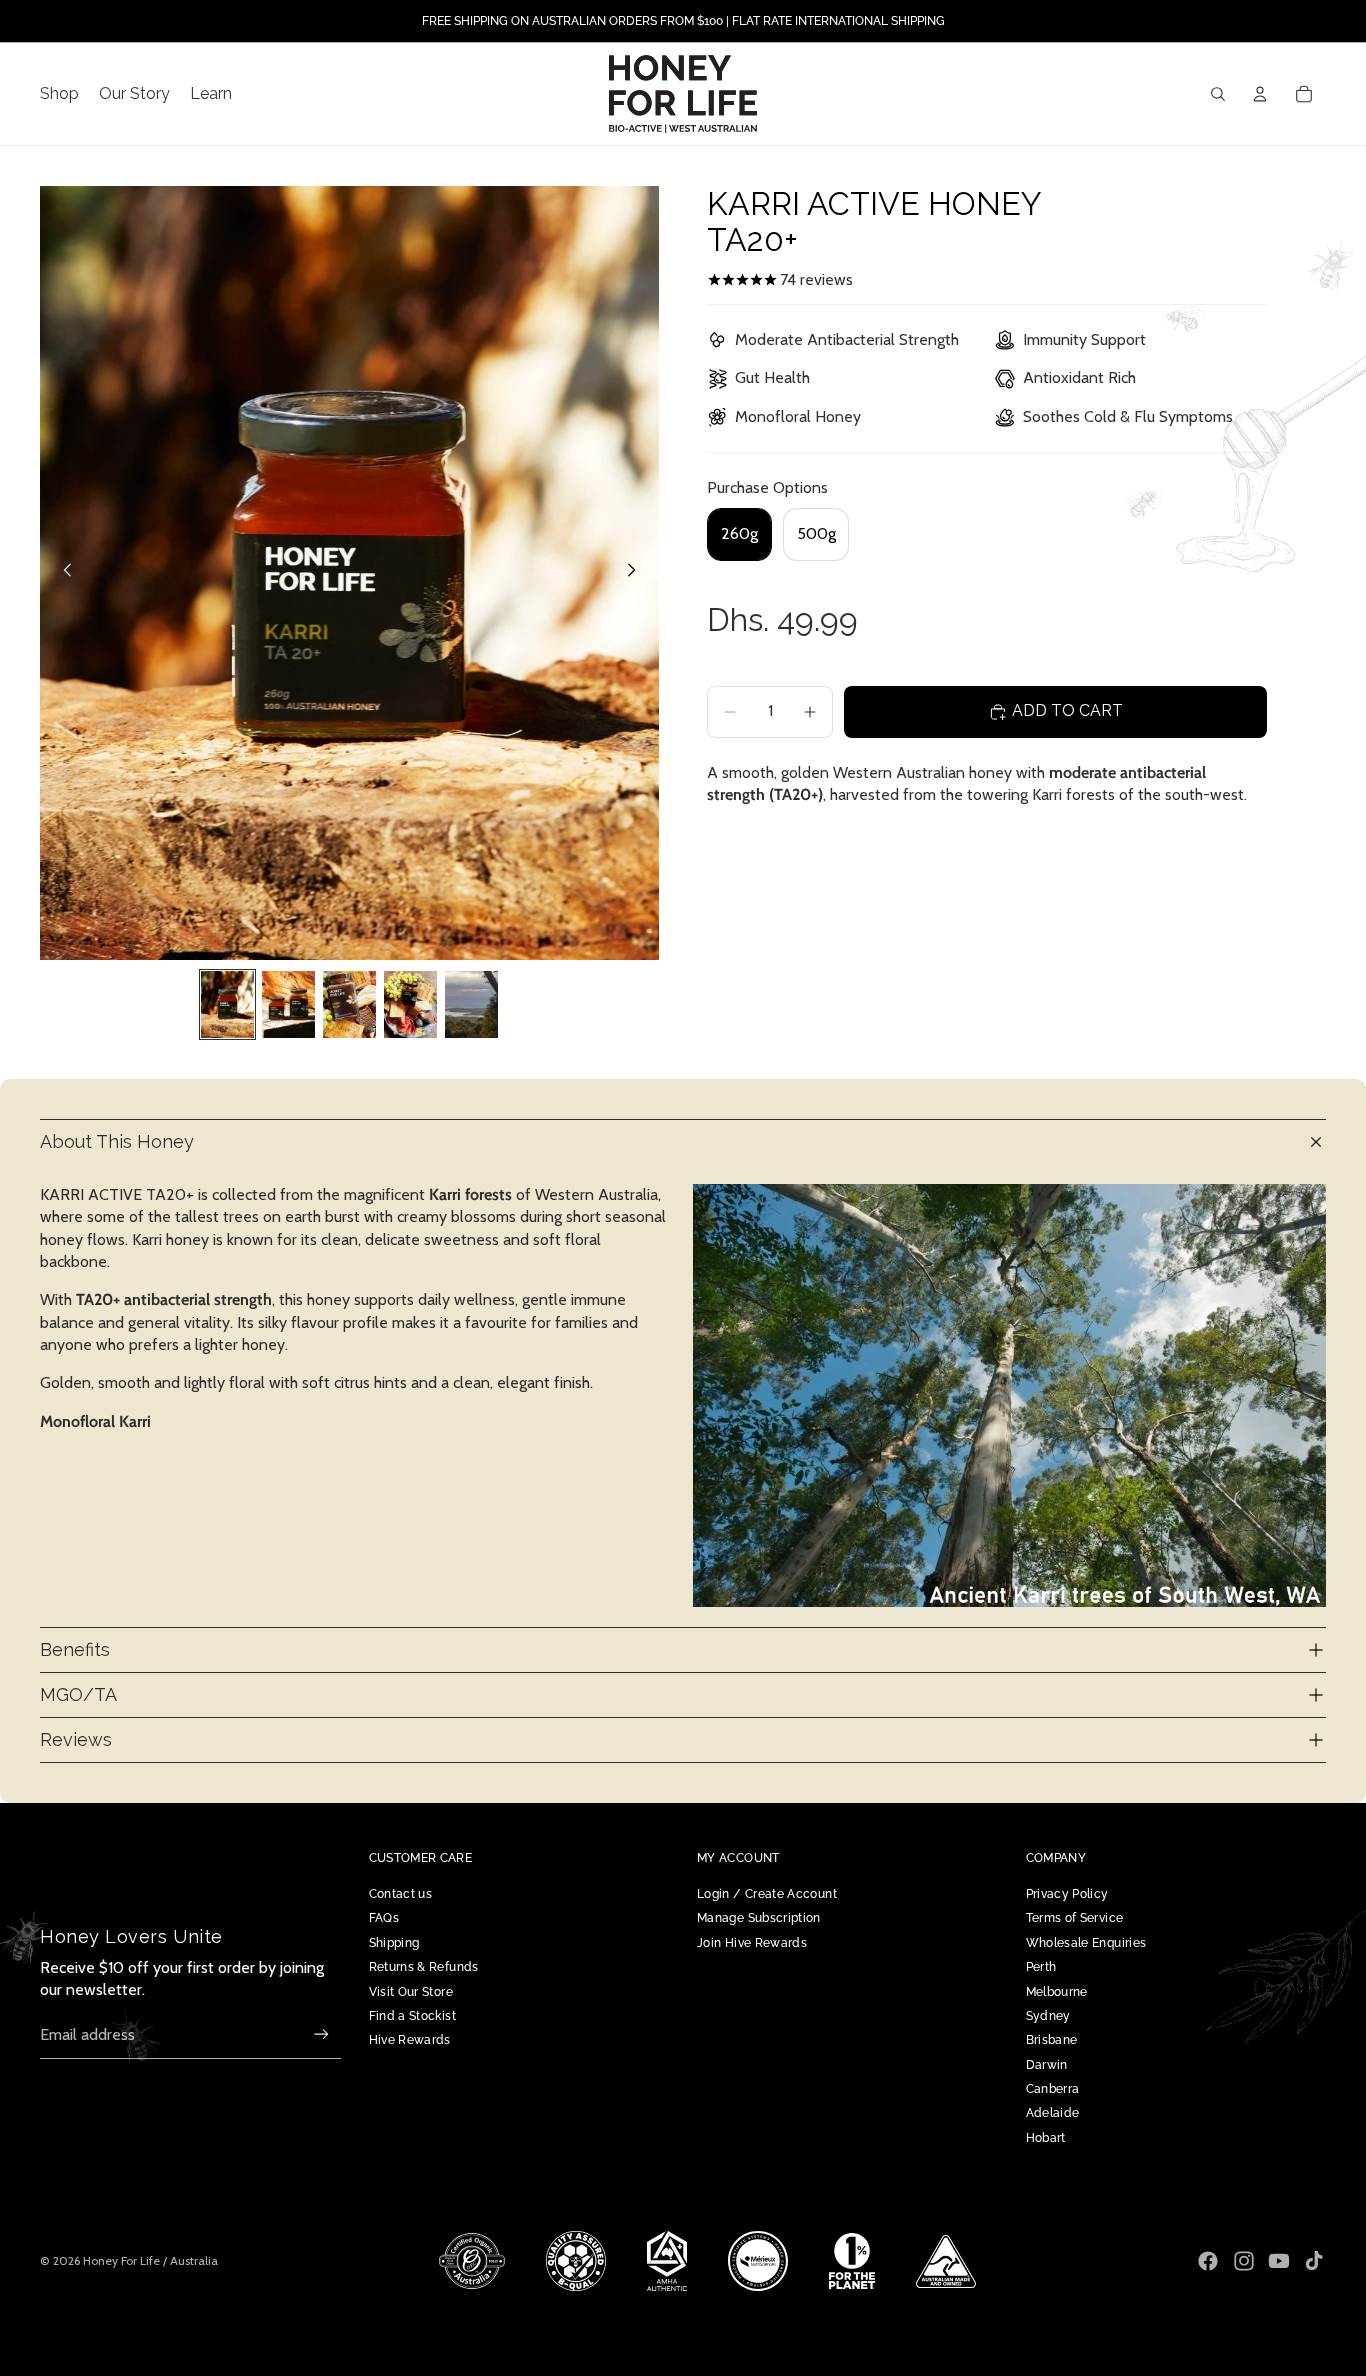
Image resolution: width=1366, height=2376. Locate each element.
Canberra (1053, 2089)
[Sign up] (321, 2034)
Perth (1041, 1967)
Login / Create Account (767, 1894)
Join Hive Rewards (752, 1943)
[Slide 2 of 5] (288, 1004)
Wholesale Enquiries (1086, 1943)
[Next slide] (637, 573)
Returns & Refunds (424, 1967)
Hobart (1046, 2138)
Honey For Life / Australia (150, 2260)
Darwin (1047, 2065)
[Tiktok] (1314, 2261)
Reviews (76, 1739)
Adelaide (1053, 2113)
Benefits (75, 1649)
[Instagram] (1244, 2261)
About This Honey (117, 1141)
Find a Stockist (412, 2016)
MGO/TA (78, 1694)
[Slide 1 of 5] (227, 1004)
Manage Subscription (759, 1918)
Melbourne (1057, 1992)
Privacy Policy (1067, 1894)
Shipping (394, 1943)
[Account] (1260, 94)
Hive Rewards (410, 2040)
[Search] (1218, 94)
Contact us (401, 1894)
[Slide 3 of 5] (349, 1004)
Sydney (1048, 2016)
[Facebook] (1208, 2261)
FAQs (384, 1918)
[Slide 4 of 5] (410, 1004)
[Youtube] (1279, 2261)
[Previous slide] (62, 573)
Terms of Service (1075, 1918)
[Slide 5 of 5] (471, 1004)
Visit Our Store (411, 1992)
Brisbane (1052, 2040)
